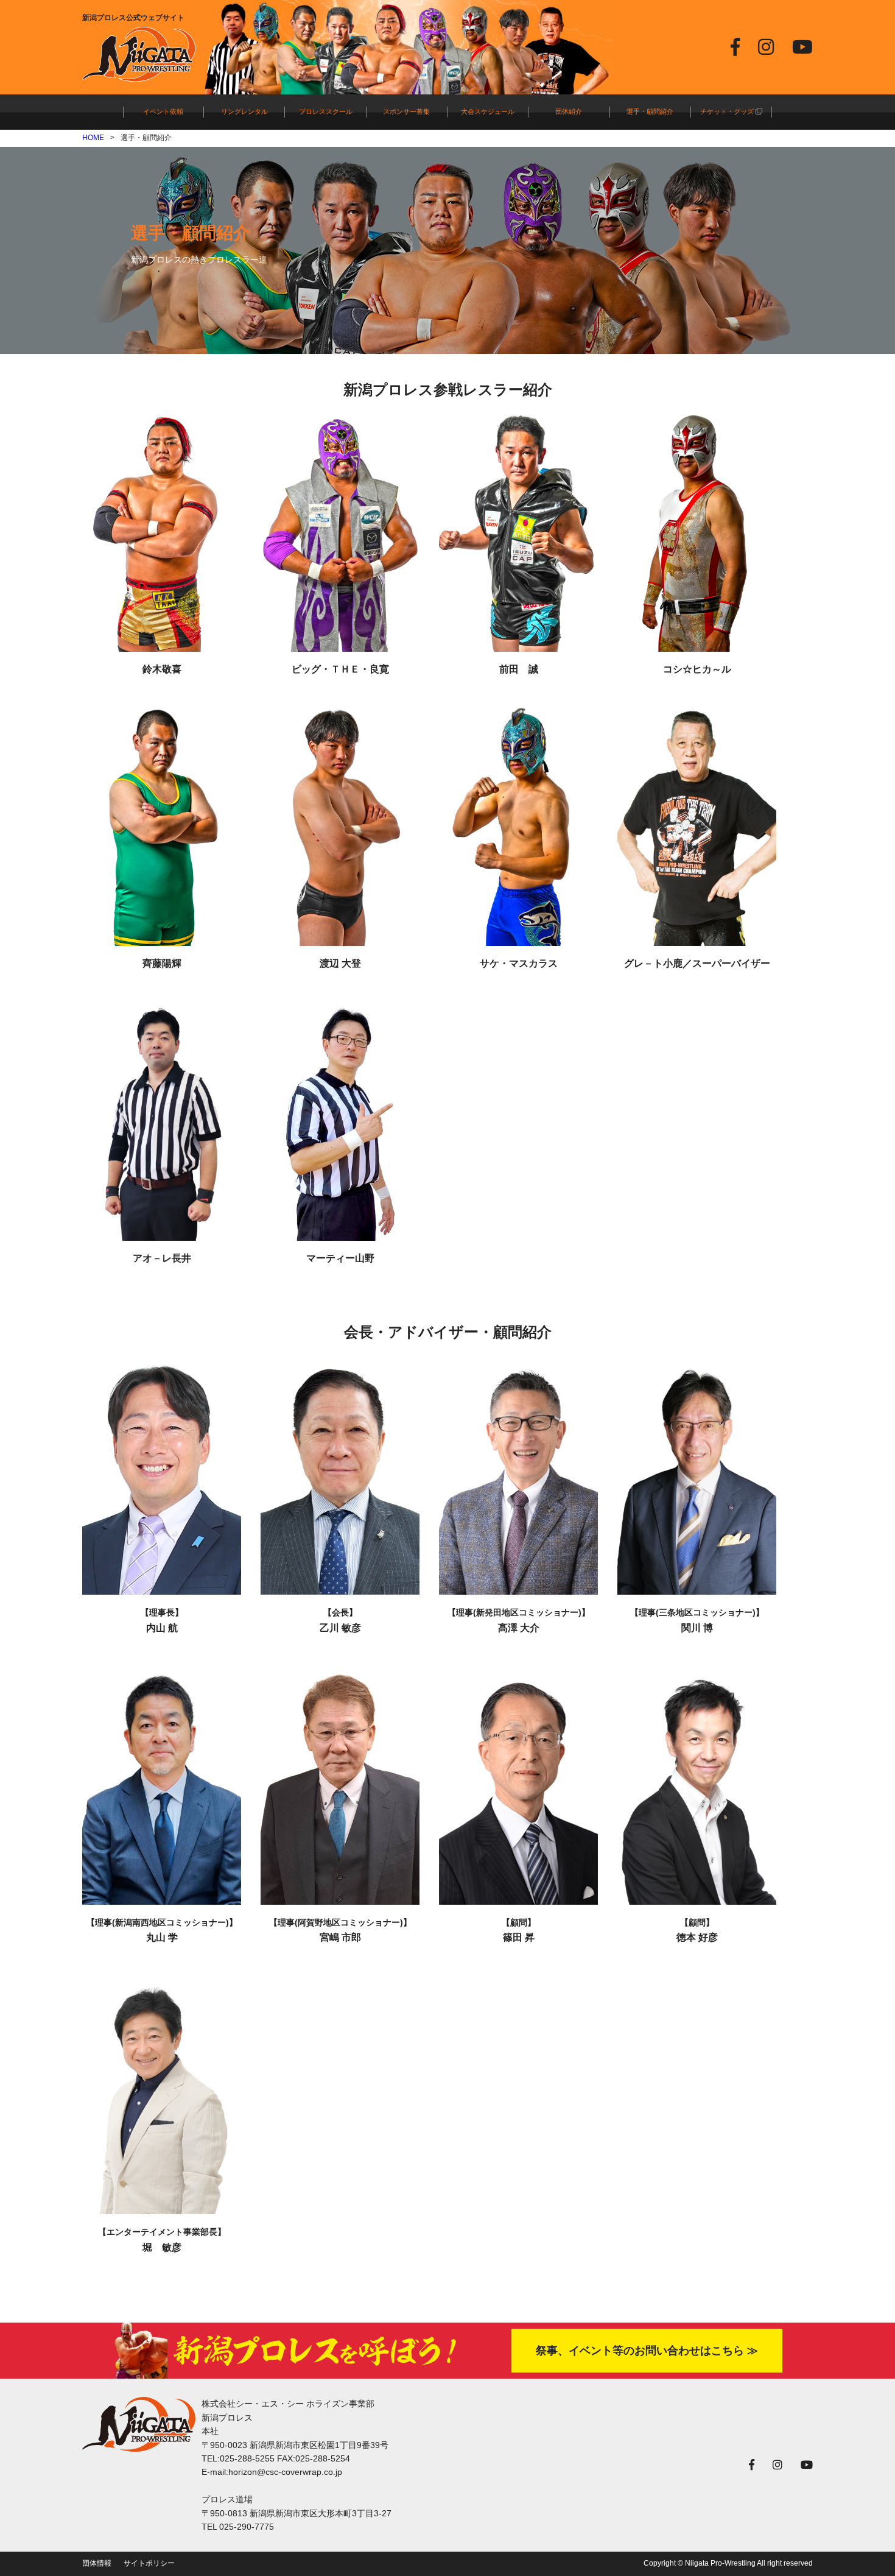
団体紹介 (569, 111)
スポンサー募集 (406, 111)
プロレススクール (326, 111)
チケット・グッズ (728, 111)
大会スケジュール (488, 111)
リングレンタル (244, 111)
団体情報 (97, 2563)
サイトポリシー (149, 2563)
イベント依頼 (163, 111)
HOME (93, 138)
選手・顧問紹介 (650, 111)
